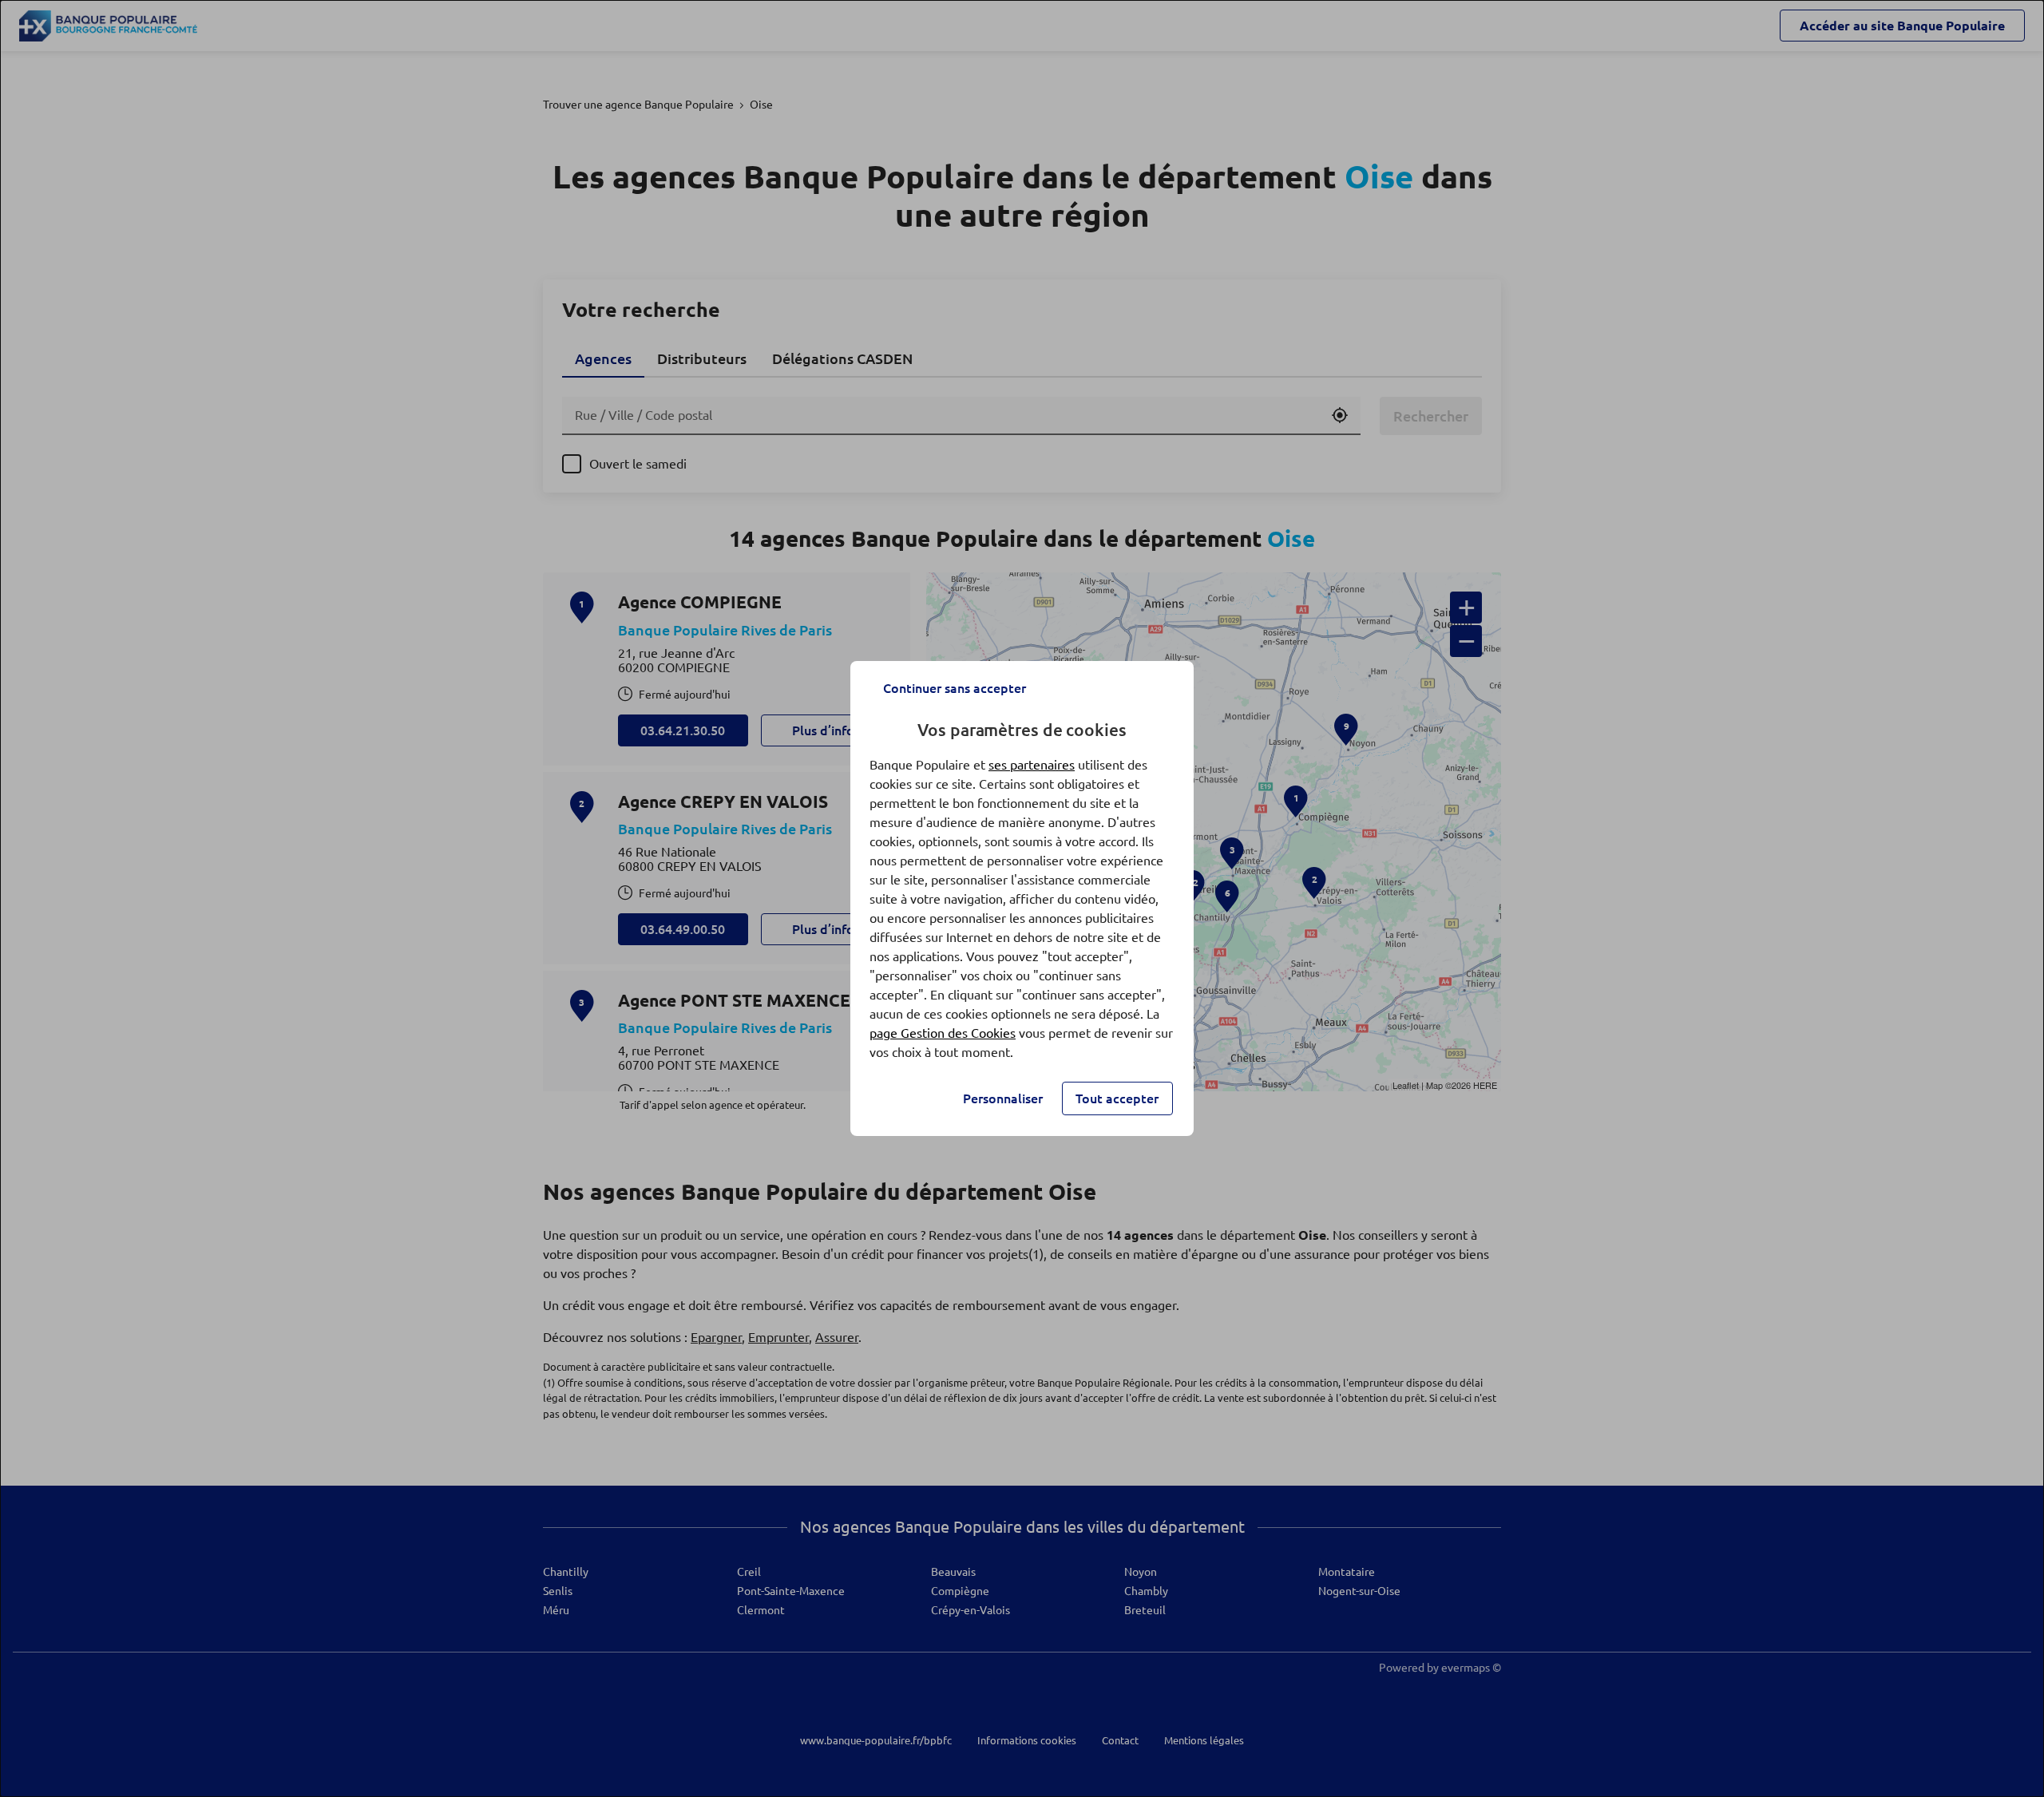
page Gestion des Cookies (943, 1033)
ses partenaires (1032, 765)
